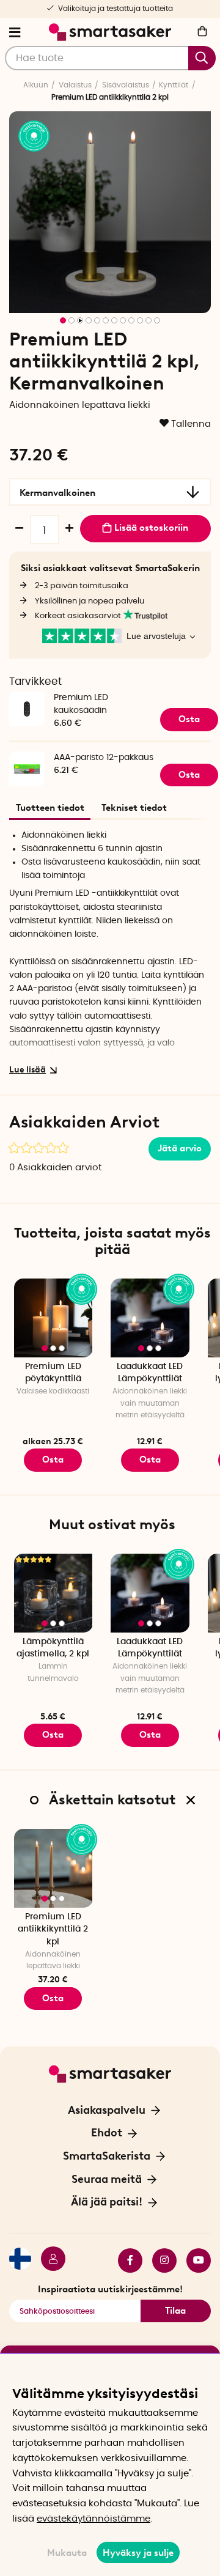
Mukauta (67, 2553)
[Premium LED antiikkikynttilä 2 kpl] (53, 1868)
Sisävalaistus (126, 85)
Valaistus (75, 85)
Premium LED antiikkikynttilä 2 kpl (53, 1929)
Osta (53, 1460)
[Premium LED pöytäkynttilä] (53, 1318)
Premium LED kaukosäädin (81, 704)
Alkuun (36, 85)
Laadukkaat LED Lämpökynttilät (150, 1373)
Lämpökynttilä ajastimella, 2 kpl (53, 1648)
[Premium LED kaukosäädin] (27, 694)
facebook (125, 2260)
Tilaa (175, 2311)
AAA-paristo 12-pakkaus (104, 758)
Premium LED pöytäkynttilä (53, 1373)
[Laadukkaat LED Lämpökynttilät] (150, 1318)
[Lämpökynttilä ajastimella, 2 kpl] (53, 1593)
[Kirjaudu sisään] (48, 2260)
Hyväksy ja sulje (138, 2553)
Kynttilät (174, 85)
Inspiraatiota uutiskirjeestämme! (110, 2289)
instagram (159, 2260)
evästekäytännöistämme (94, 2519)
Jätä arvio (180, 1148)
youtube (194, 2260)
